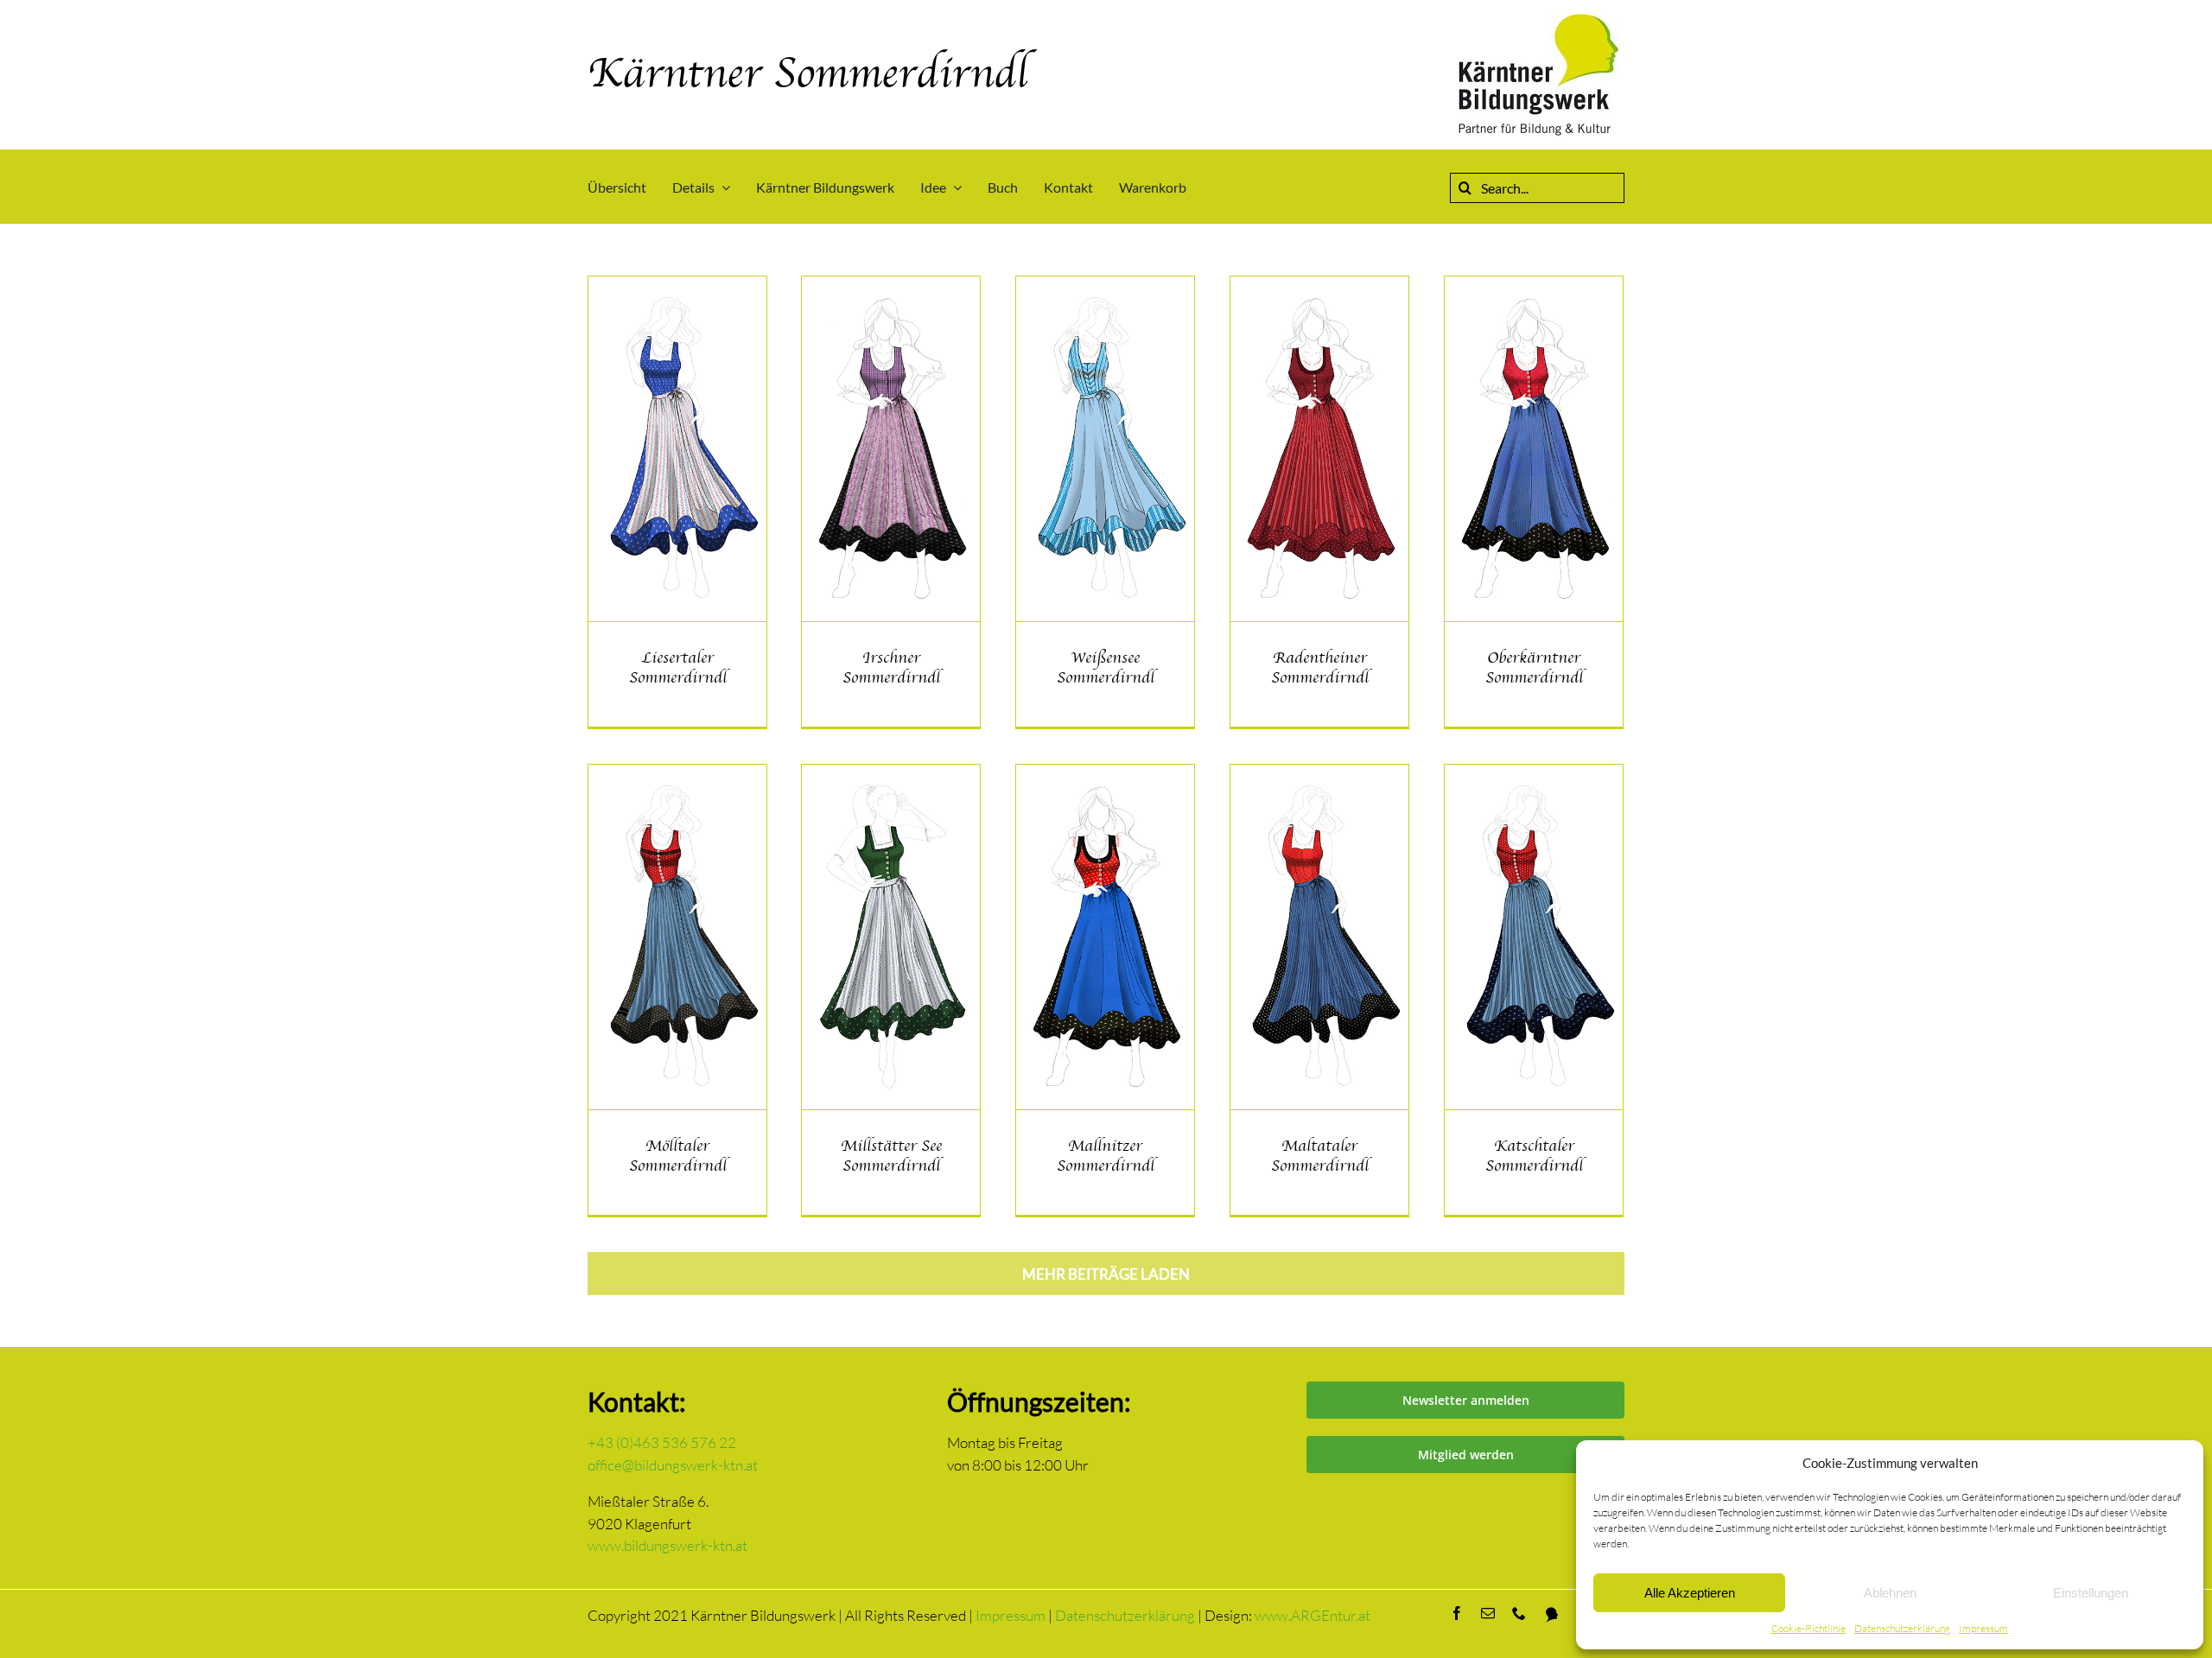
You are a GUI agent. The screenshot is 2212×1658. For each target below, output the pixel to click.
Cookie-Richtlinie (1808, 1628)
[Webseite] (1552, 1615)
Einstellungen (2091, 1593)
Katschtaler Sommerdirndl (1534, 1156)
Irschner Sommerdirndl (891, 667)
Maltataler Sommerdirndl (1320, 1156)
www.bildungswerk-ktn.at (667, 1545)
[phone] (1519, 1613)
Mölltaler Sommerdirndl (678, 1156)
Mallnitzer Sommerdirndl (1106, 1156)
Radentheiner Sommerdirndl (1320, 667)
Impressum (1983, 1628)
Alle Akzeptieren (1690, 1593)
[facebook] (1457, 1613)
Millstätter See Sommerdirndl (891, 1156)
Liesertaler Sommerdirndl (678, 667)
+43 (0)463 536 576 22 (662, 1442)
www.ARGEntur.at (1313, 1615)
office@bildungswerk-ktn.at (673, 1465)
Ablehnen (1890, 1593)
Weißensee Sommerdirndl (1106, 667)
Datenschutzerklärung (1902, 1628)
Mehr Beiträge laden (1106, 1274)
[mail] (1488, 1613)
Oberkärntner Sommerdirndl (1534, 667)
